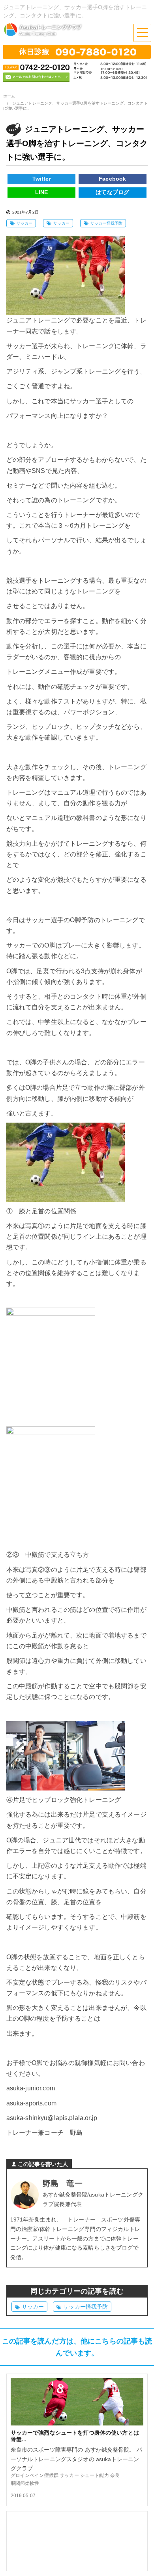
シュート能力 (95, 2475)
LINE (42, 192)
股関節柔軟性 (25, 2483)
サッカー (25, 223)
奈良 (115, 2475)
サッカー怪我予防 (106, 223)
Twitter (42, 179)
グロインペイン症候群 (35, 2475)
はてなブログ (112, 192)
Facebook (112, 179)
